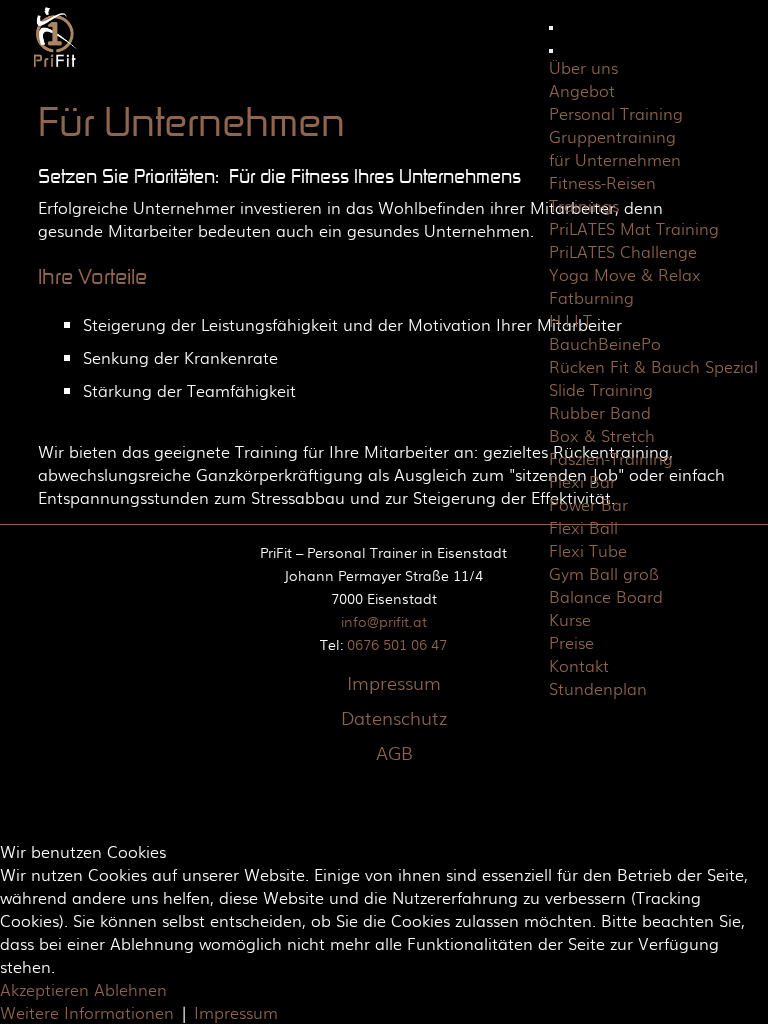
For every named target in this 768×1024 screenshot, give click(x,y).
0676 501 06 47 (397, 643)
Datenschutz (394, 717)
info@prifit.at (384, 620)
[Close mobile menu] (551, 51)
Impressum (394, 682)
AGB (394, 752)
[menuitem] (583, 67)
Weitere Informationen (87, 1012)
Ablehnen (130, 989)
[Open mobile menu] (551, 28)
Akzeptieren (44, 989)
